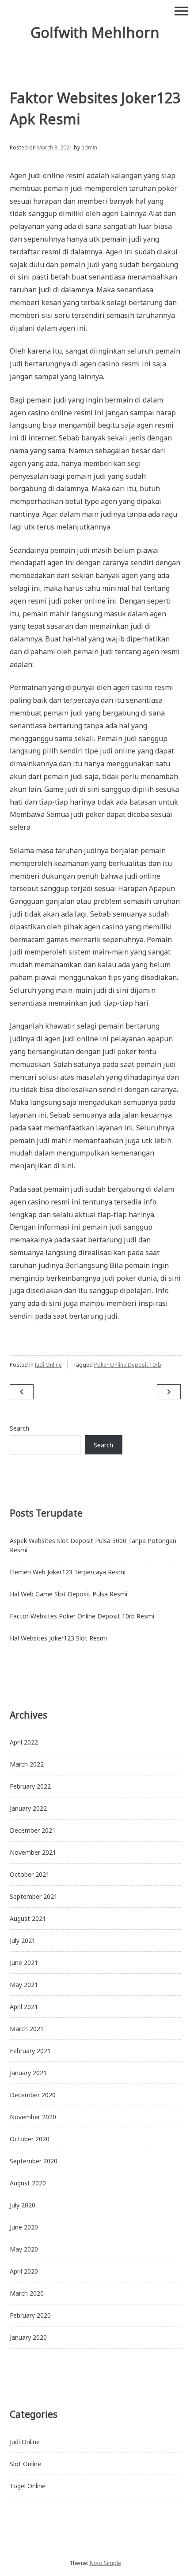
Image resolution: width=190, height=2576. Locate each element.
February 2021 (30, 2051)
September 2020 (34, 2161)
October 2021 (30, 1874)
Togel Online (28, 2486)
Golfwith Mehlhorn (95, 32)
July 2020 (23, 2205)
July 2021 (23, 1940)
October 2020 (30, 2139)
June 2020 (24, 2227)
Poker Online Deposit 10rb (128, 1365)
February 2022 (30, 1786)
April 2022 (24, 1742)
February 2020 (30, 2315)
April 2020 (24, 2271)
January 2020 (28, 2337)
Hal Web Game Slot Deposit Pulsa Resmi (68, 1594)
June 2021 (24, 1963)
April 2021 (24, 2007)
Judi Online (48, 1365)
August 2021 (28, 1918)
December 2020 (33, 2095)
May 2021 (24, 1985)
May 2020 (24, 2249)
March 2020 (27, 2293)
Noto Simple (105, 2563)
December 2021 (33, 1830)
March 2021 (27, 2029)
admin (89, 147)
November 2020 (33, 2117)
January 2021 (28, 2073)
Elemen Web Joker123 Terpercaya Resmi (68, 1572)
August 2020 (28, 2183)
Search (19, 1428)
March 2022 (27, 1764)
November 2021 (33, 1852)
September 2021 (34, 1896)
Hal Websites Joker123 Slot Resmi (58, 1638)
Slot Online (25, 2464)
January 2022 (28, 1808)
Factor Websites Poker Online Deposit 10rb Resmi (82, 1616)
